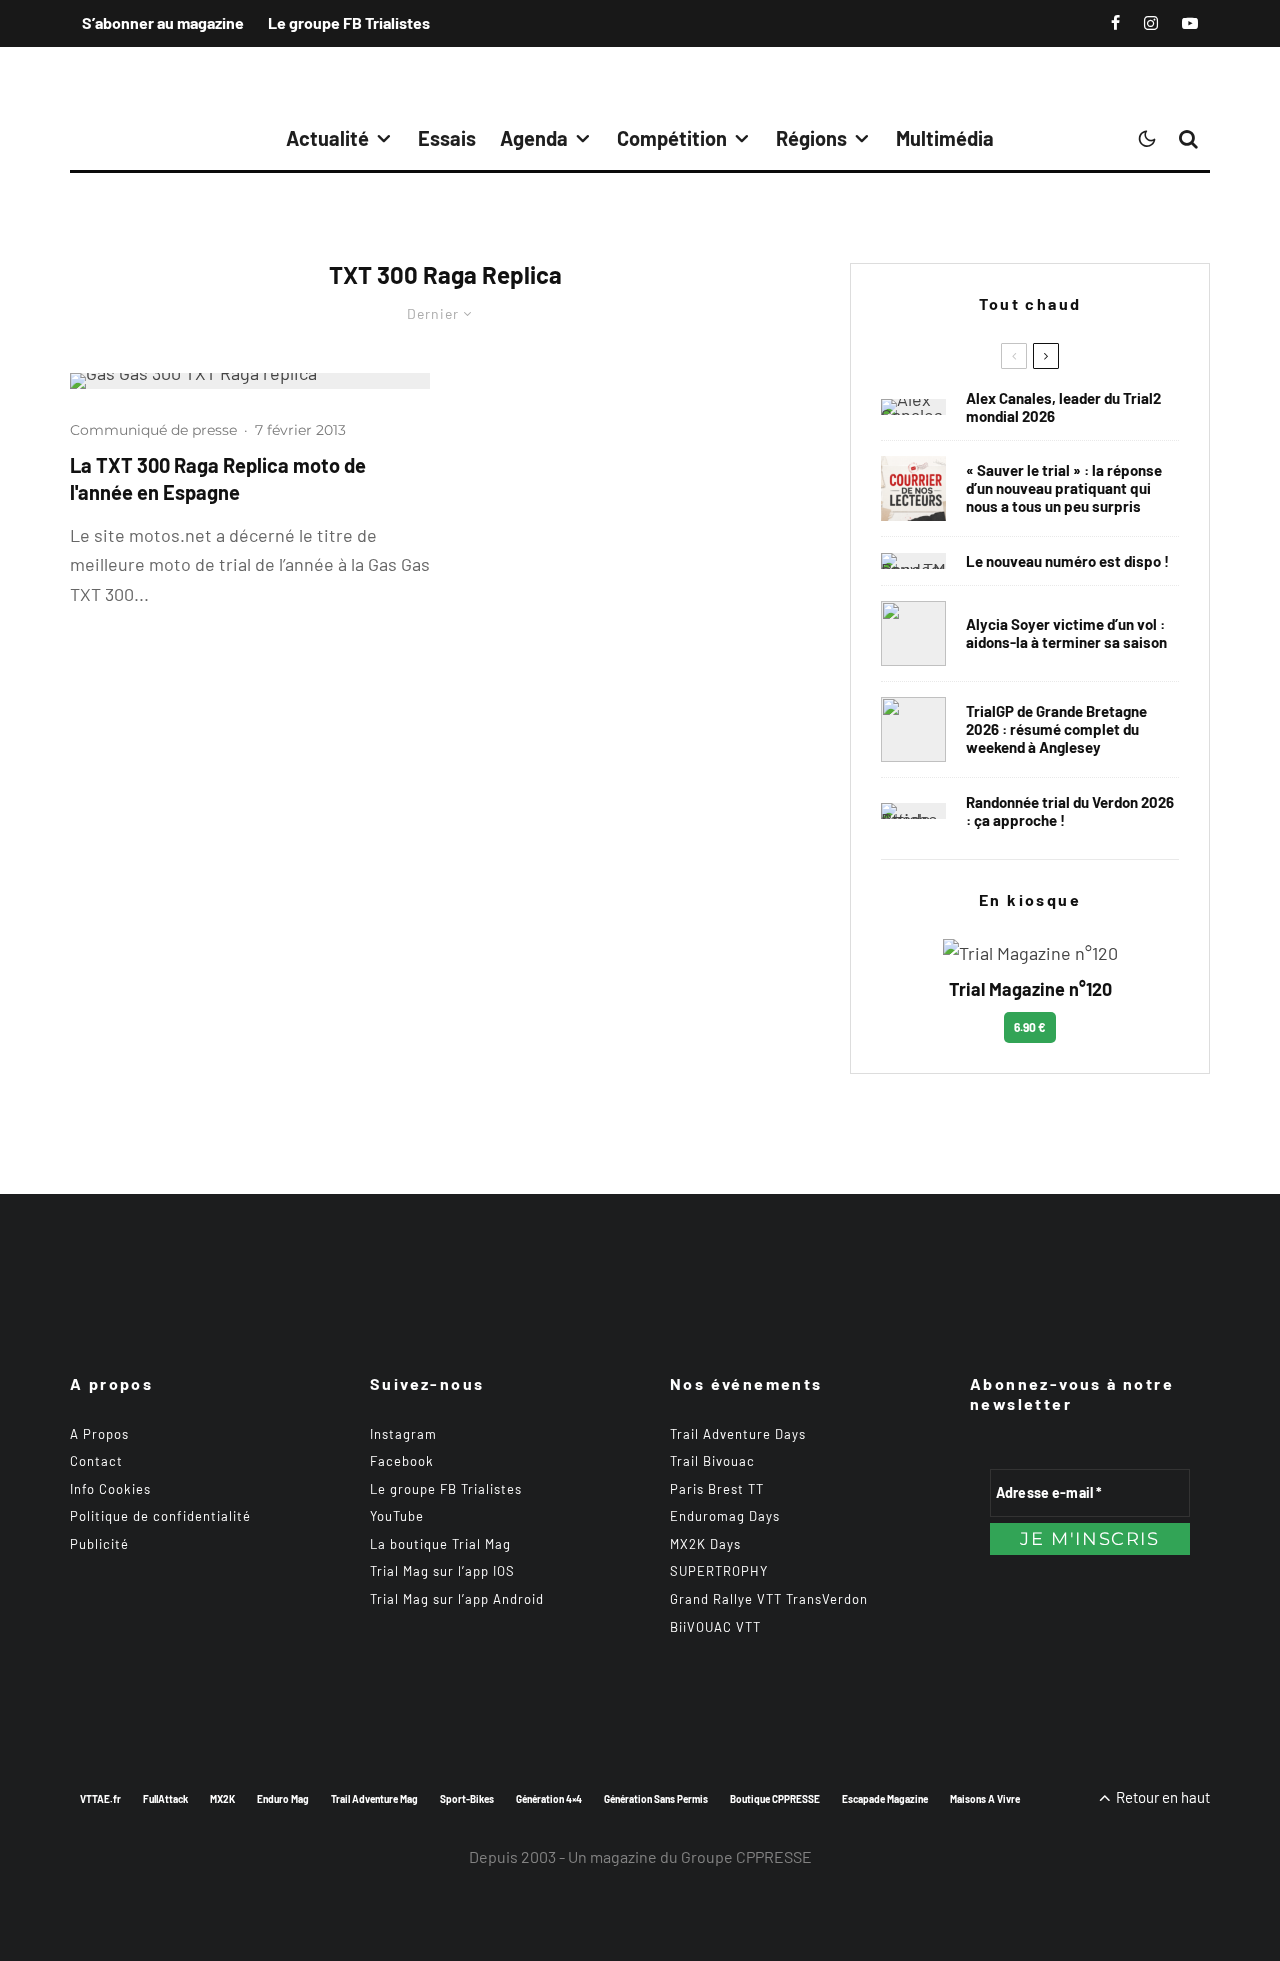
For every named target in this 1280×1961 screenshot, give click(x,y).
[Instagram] (1151, 23)
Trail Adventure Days (738, 1434)
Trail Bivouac (712, 1461)
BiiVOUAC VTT (715, 1627)
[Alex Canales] (913, 407)
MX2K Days (705, 1544)
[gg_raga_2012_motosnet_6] (250, 381)
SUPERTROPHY (719, 1571)
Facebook (402, 1461)
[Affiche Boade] (913, 811)
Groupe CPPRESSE (746, 1856)
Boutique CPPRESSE (775, 1799)
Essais (447, 138)
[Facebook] (1115, 23)
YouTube (397, 1516)
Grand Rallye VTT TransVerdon (769, 1599)
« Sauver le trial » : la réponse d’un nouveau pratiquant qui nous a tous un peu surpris (1064, 488)
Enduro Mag (283, 1799)
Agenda (534, 138)
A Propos (99, 1434)
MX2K (222, 1799)
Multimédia (945, 138)
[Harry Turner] (913, 729)
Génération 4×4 (549, 1799)
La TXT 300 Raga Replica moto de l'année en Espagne (218, 478)
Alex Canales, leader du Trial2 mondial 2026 (1063, 407)
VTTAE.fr (100, 1799)
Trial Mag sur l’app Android (457, 1599)
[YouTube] (1190, 23)
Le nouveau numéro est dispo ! (1067, 561)
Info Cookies (110, 1489)
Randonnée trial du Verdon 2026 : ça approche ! (1070, 811)
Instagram (403, 1434)
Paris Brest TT (717, 1489)
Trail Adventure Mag (374, 1799)
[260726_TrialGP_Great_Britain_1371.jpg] (913, 633)
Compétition (672, 138)
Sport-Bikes (467, 1799)
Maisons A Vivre (985, 1799)
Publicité (99, 1544)
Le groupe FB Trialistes (349, 22)
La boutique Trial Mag (440, 1544)
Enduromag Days (725, 1516)
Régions (811, 138)
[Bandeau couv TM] (913, 561)
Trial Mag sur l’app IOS (442, 1571)
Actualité (327, 138)
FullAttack (165, 1799)
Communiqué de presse (153, 430)
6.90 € (1030, 1027)
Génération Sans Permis (656, 1799)
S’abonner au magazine (163, 22)
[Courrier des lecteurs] (913, 488)
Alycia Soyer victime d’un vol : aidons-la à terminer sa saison (1066, 633)
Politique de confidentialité (160, 1516)
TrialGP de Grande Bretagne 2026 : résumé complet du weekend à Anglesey (1056, 729)
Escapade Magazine (885, 1799)
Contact (96, 1461)
